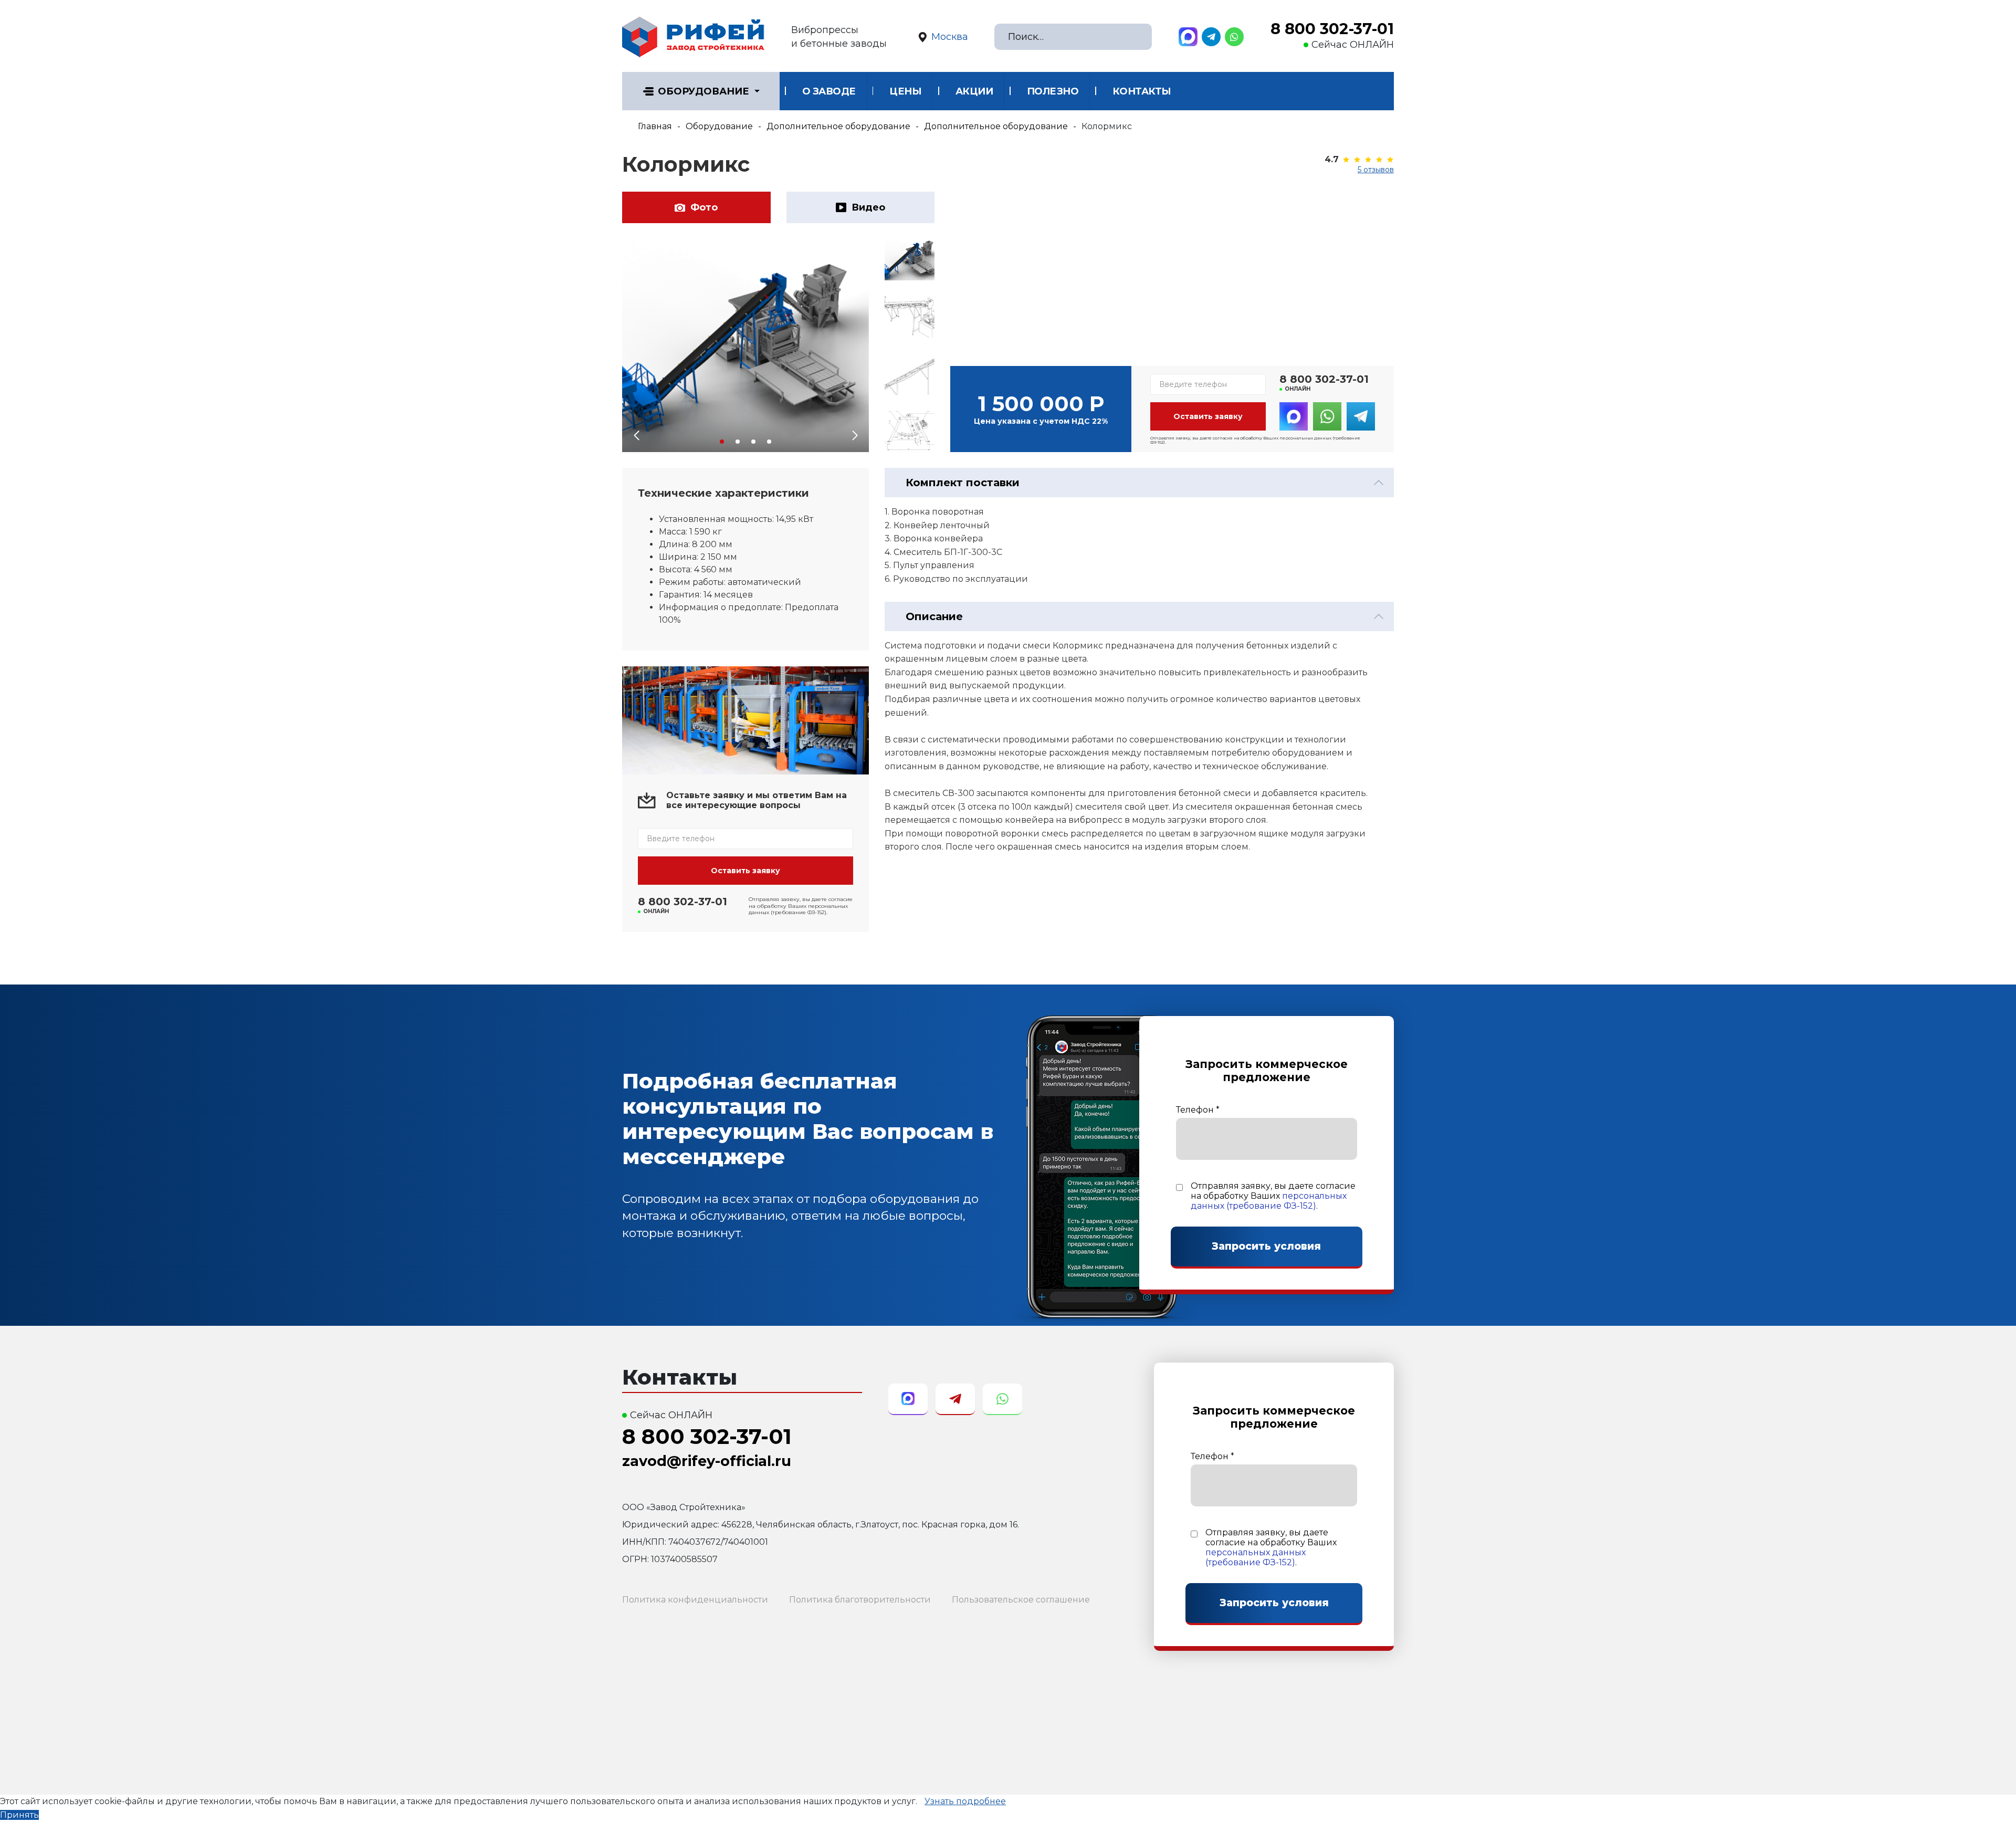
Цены (905, 91)
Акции (974, 91)
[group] (745, 345)
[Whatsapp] (1234, 37)
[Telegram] (1211, 37)
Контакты (1142, 91)
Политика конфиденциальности (695, 1600)
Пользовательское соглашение (1021, 1600)
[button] (722, 442)
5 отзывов (1376, 170)
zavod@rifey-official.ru (707, 1461)
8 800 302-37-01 (1332, 29)
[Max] (1188, 37)
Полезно (1053, 91)
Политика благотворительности (860, 1600)
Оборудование (703, 91)
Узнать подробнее (965, 1801)
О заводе (829, 91)
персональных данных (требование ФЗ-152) (1269, 1201)
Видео (868, 207)
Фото (704, 207)
